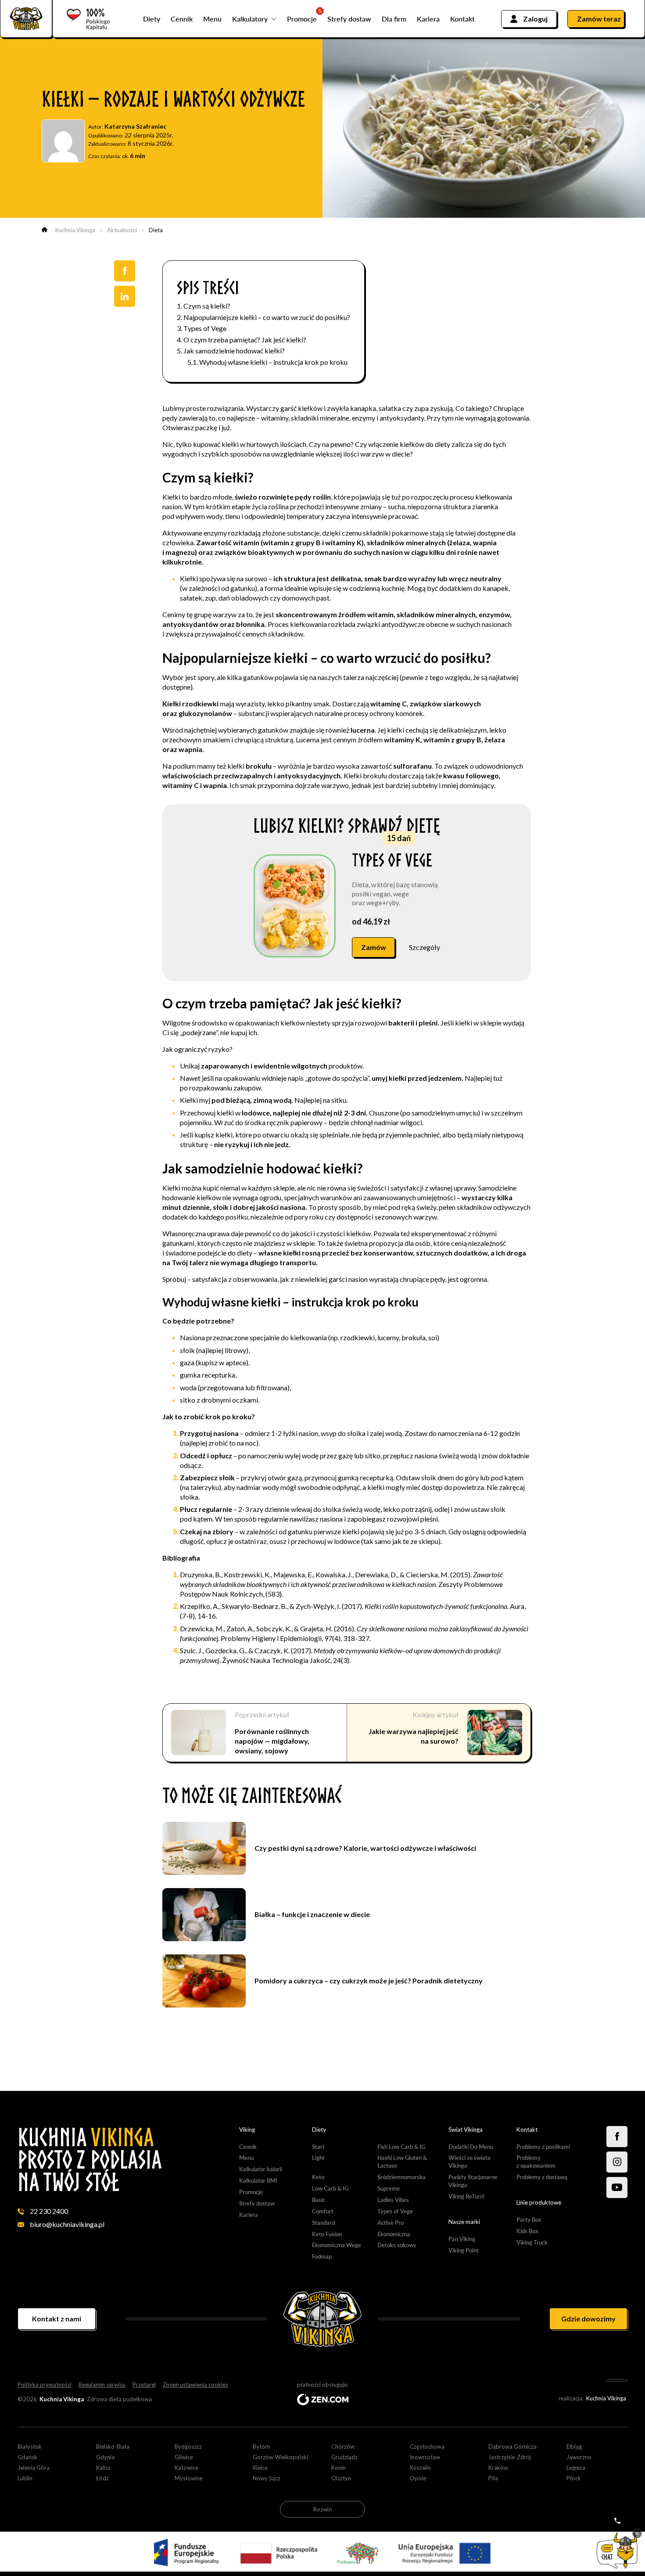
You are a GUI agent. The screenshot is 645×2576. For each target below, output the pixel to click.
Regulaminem (316, 1260)
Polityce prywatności (362, 1296)
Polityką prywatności (364, 1260)
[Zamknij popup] (434, 1168)
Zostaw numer (323, 1381)
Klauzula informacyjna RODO (261, 1310)
